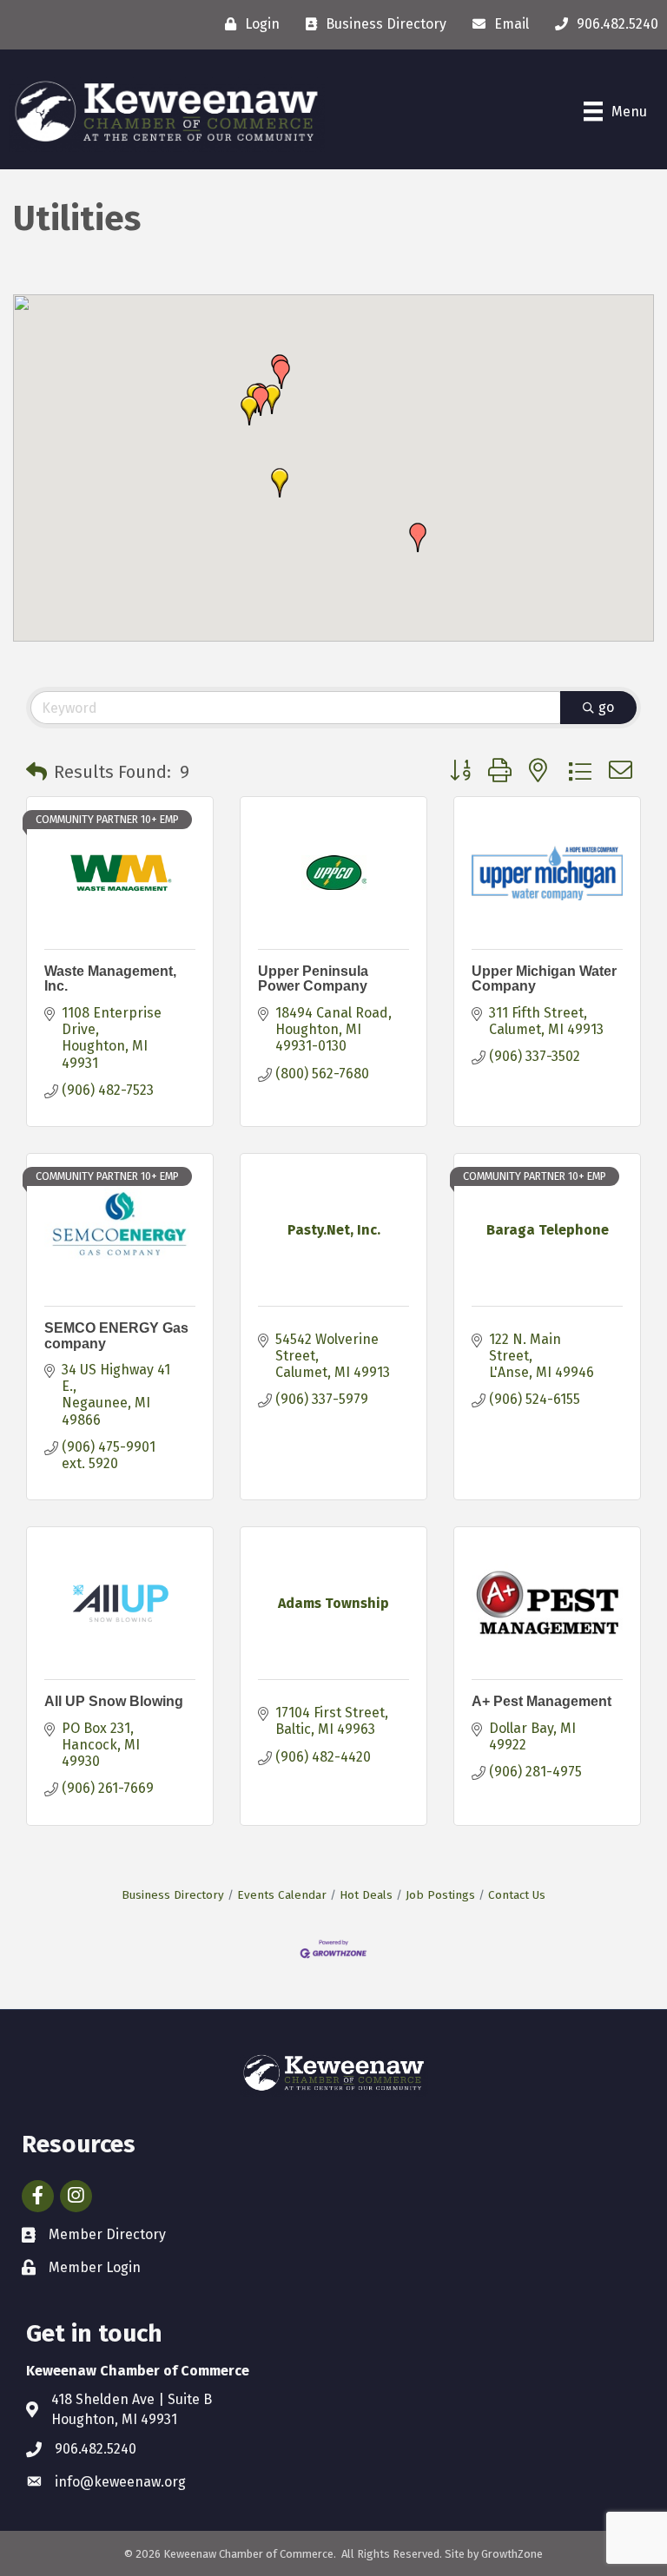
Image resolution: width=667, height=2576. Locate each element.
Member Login (95, 2267)
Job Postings (440, 1895)
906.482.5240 (96, 2449)
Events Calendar (282, 1895)
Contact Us (517, 1895)
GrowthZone (512, 2554)
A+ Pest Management (542, 1701)
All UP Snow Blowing (114, 1701)
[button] (281, 374)
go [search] (606, 707)
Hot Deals (366, 1895)
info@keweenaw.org (120, 2482)
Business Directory (173, 1895)
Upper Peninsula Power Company (313, 979)
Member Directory (107, 2234)
